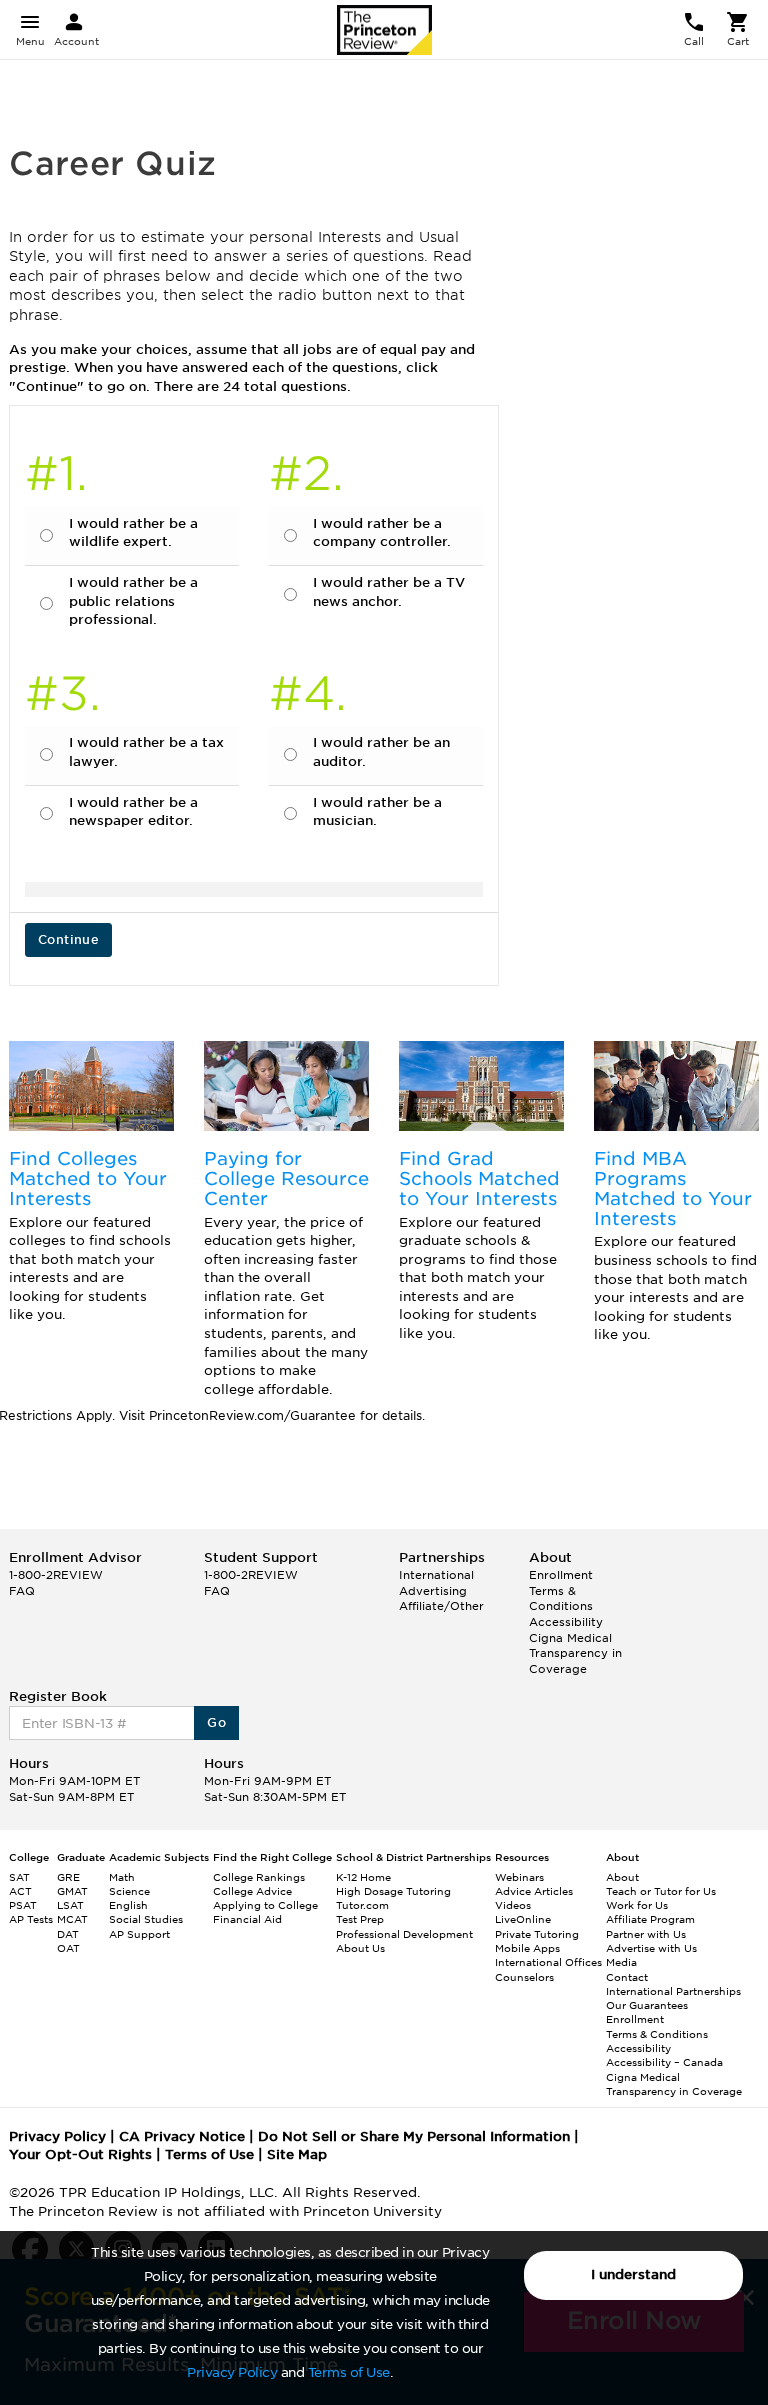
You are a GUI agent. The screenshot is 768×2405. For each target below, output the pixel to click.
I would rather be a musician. (377, 812)
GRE (68, 1877)
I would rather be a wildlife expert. (133, 533)
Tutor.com (362, 1905)
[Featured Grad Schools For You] (481, 1086)
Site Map (297, 2154)
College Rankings (259, 1877)
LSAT (70, 1905)
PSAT (23, 1905)
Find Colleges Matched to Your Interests (88, 1178)
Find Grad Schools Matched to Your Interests (479, 1178)
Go (216, 1722)
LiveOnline (523, 1919)
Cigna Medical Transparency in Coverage (575, 1653)
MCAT (72, 1919)
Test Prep (360, 1919)
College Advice (252, 1891)
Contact (627, 1977)
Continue (68, 939)
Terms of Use (349, 2372)
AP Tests (31, 1919)
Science (129, 1891)
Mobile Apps (527, 1948)
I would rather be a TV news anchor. (389, 592)
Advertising (433, 1591)
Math (122, 1877)
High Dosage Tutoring (393, 1891)
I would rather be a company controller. (382, 533)
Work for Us (637, 1905)
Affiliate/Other (441, 1606)
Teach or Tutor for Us (661, 1891)
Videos (513, 1905)
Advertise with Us (651, 1948)
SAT (19, 1877)
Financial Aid (247, 1919)
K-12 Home (363, 1877)
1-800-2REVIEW (56, 1575)
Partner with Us (646, 1934)
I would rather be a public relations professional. (133, 601)
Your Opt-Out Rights (80, 2154)
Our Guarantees (647, 2005)
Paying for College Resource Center (286, 1178)
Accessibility (566, 1622)
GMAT (72, 1891)
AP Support (139, 1934)
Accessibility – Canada (664, 2062)
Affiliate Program (650, 1919)
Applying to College (265, 1905)
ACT (20, 1891)
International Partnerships (673, 1991)
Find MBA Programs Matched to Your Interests (673, 1188)
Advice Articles (534, 1891)
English (128, 1905)
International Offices (548, 1962)
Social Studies (146, 1919)
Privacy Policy (232, 2372)
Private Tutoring (537, 1934)
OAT (68, 1948)
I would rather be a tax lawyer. (146, 752)
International (436, 1575)
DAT (68, 1934)
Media (621, 1962)
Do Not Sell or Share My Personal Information (414, 2136)
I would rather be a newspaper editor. (133, 812)
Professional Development (404, 1934)
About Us (360, 1948)
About (622, 1877)
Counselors (524, 1977)
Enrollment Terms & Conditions (561, 1590)
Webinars (519, 1877)
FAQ (22, 1591)
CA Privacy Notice (182, 2136)
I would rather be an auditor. (381, 752)
